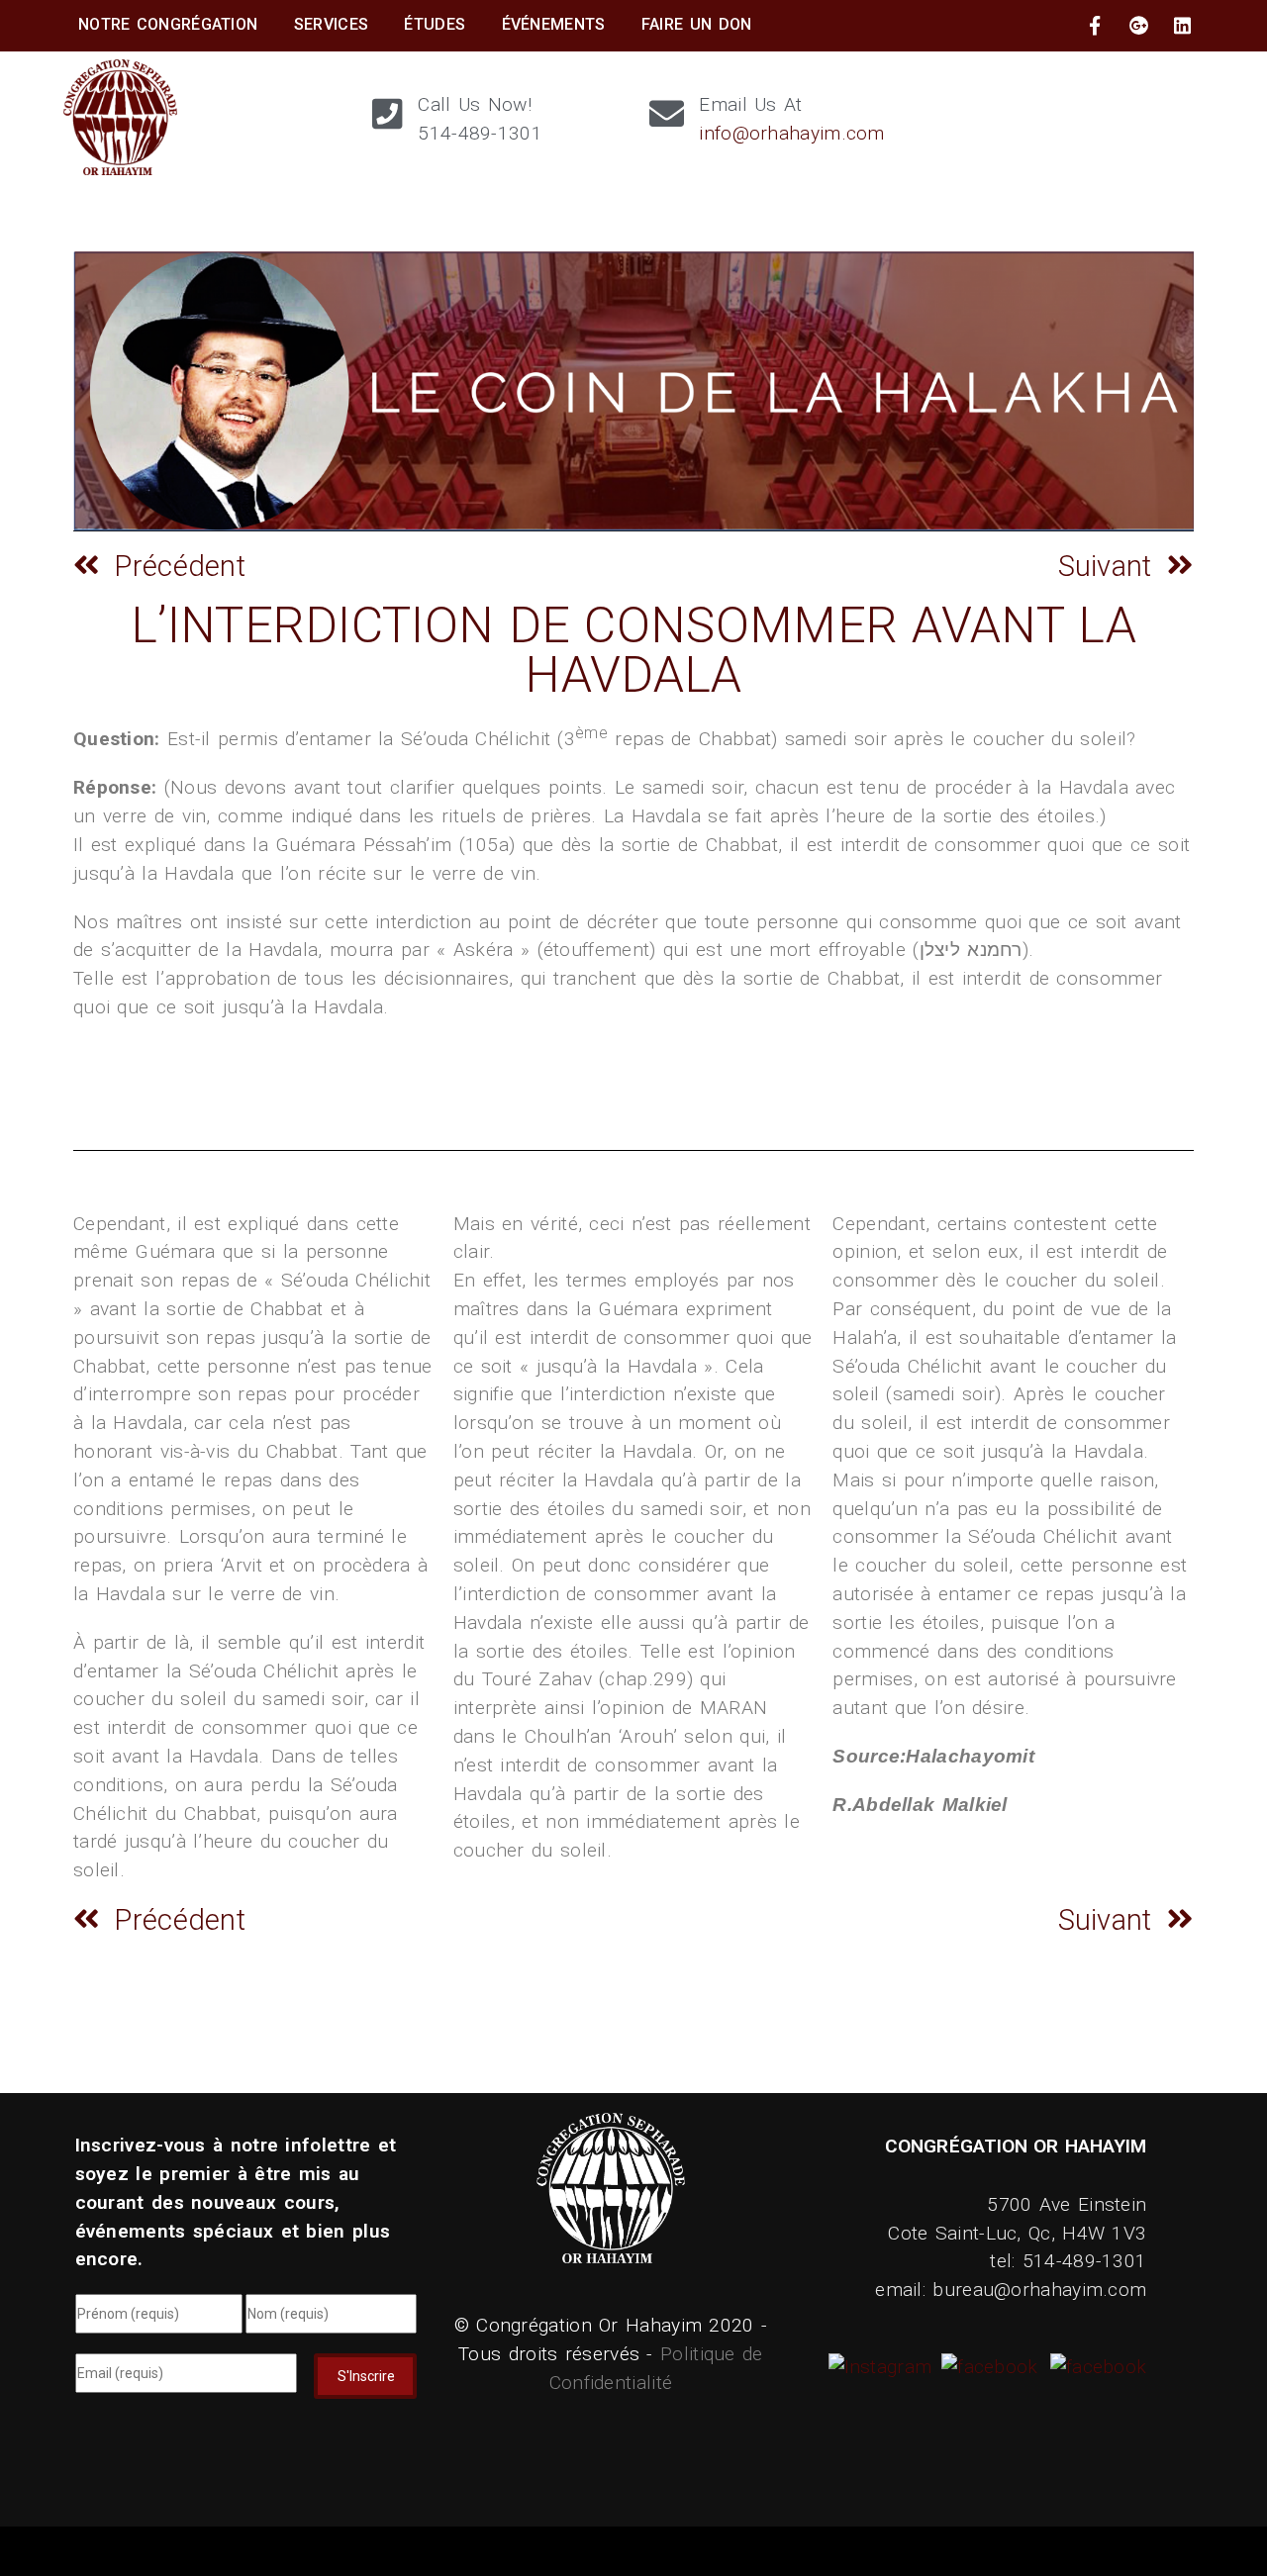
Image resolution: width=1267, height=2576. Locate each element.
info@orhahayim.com (791, 133)
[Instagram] (883, 2367)
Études (435, 24)
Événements (554, 24)
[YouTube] (1096, 2367)
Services (331, 24)
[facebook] (1095, 26)
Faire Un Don (697, 24)
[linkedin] (1183, 26)
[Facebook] (987, 2367)
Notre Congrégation (168, 24)
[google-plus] (1139, 26)
